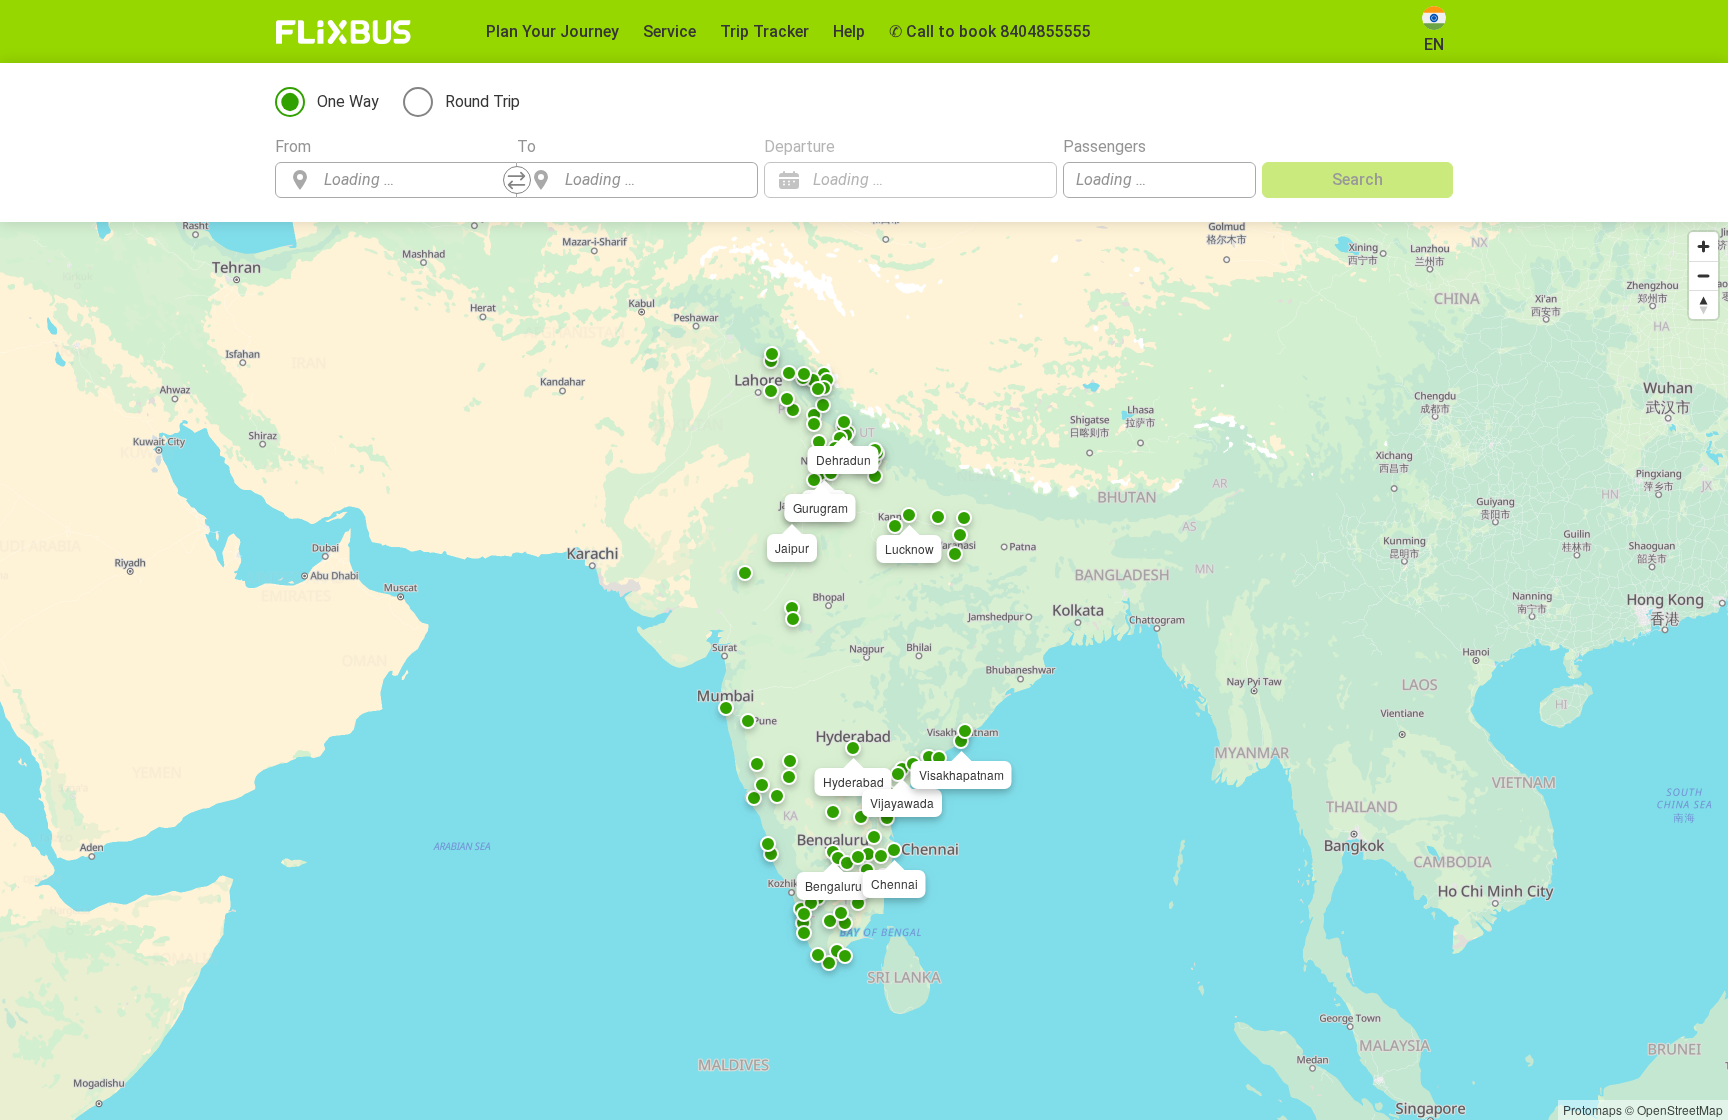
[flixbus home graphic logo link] (343, 32)
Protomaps (1592, 1109)
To (526, 146)
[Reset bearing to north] (1703, 304)
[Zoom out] (1703, 275)
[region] (864, 671)
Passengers (1104, 146)
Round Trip (482, 101)
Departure (799, 146)
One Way (348, 101)
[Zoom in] (1703, 246)
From (293, 146)
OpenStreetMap (1680, 1109)
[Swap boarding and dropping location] (517, 180)
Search (1357, 179)
